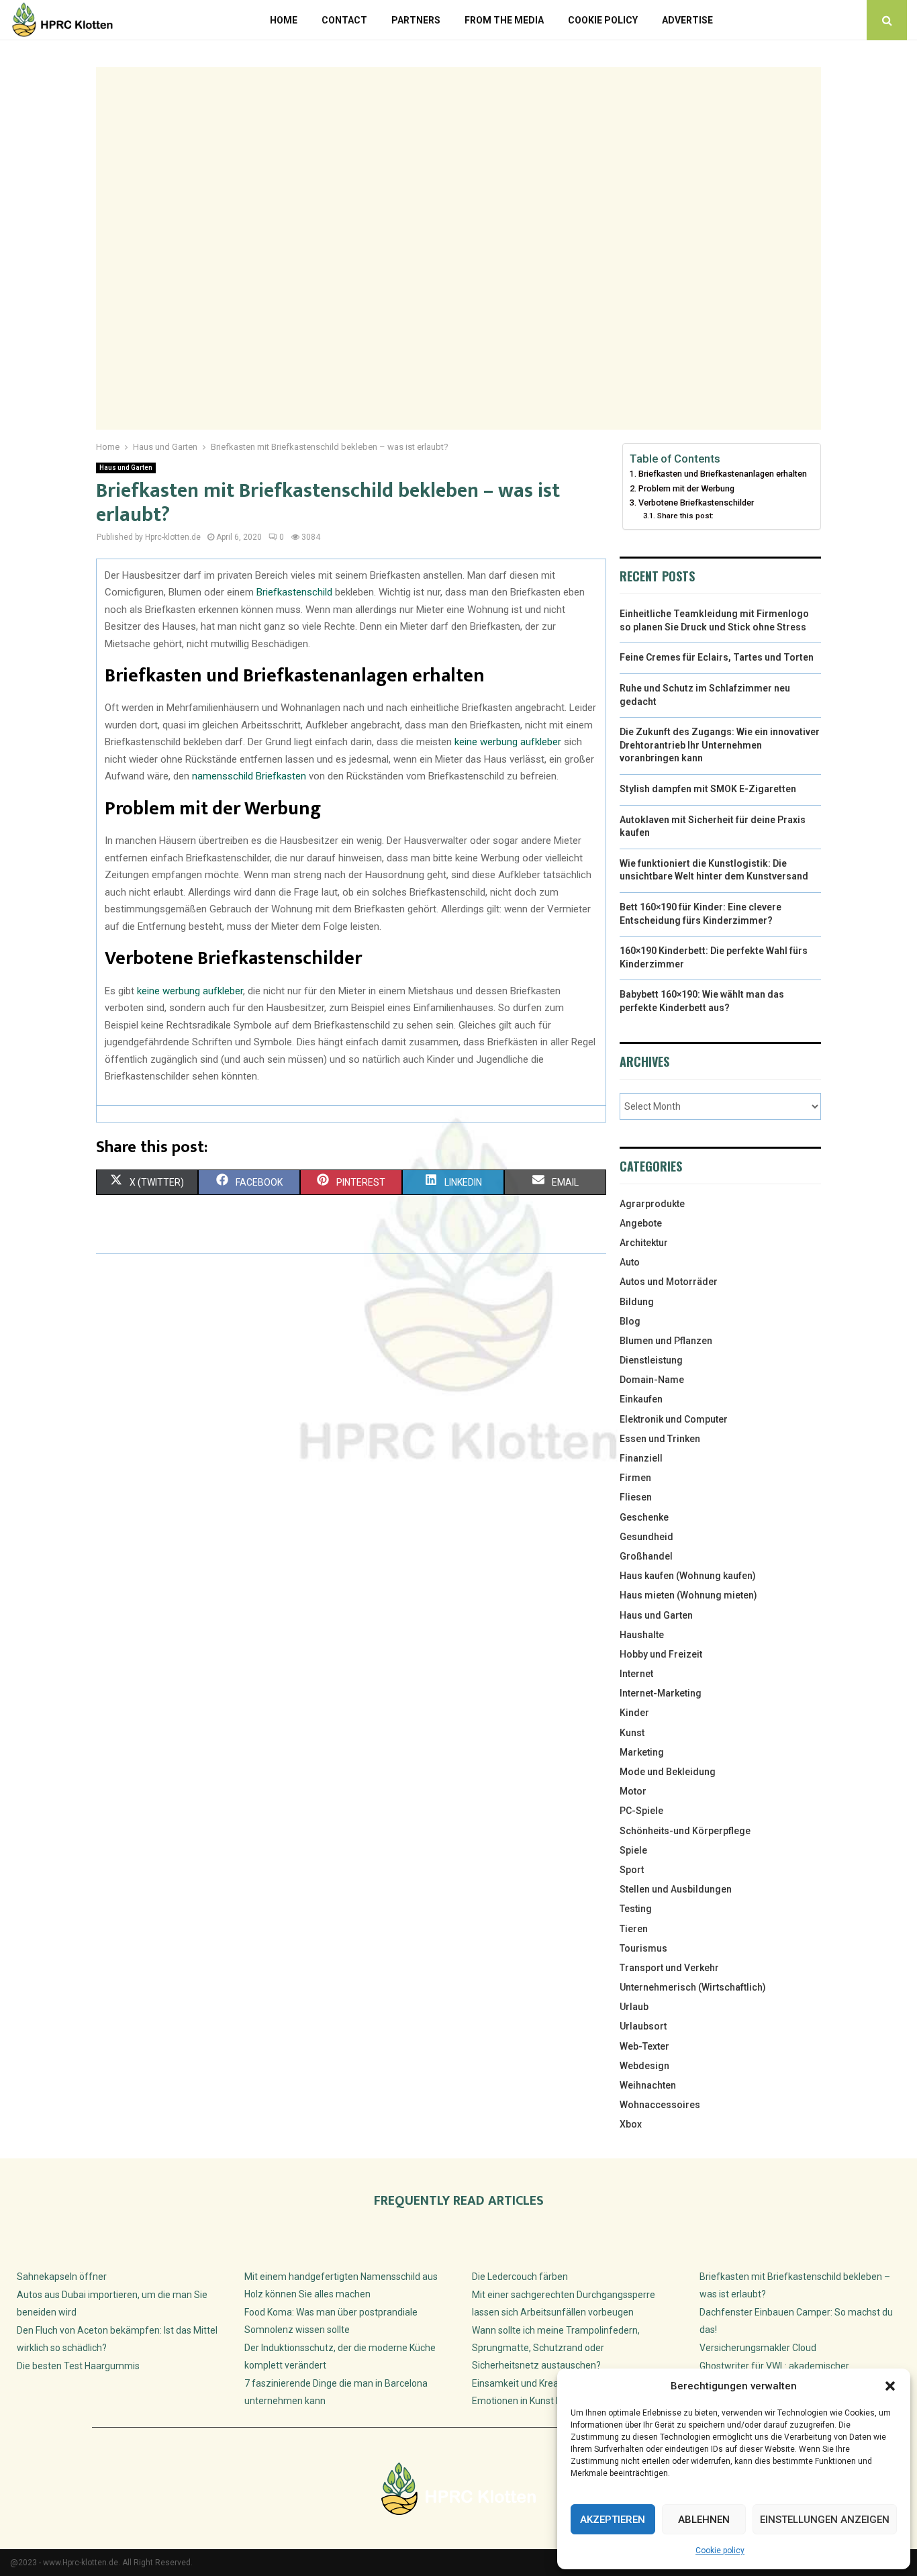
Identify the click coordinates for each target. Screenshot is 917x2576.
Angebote (641, 1223)
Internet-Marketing (661, 1693)
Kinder (634, 1713)
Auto (630, 1262)
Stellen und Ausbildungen (676, 1889)
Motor (633, 1791)
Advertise (687, 20)
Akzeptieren (613, 2520)
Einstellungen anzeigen (825, 2520)
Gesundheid (646, 1537)
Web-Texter (644, 2046)
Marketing (642, 1752)
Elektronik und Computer (674, 1419)
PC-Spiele (641, 1811)
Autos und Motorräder (669, 1282)
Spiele (633, 1850)
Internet (636, 1674)
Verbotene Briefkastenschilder (696, 503)
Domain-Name (652, 1380)
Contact (344, 20)
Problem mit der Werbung (686, 488)
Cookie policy (720, 2550)
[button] (890, 2386)
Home (284, 20)
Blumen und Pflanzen (666, 1341)
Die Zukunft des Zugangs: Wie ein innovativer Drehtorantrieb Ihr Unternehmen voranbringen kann (720, 745)
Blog (630, 1321)
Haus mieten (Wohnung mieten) (688, 1595)
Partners (416, 20)
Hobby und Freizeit (661, 1654)
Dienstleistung (651, 1360)
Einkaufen (641, 1399)
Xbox (631, 2124)
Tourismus (643, 1948)
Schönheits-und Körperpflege (685, 1831)
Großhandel (646, 1556)
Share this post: (685, 516)
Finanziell (641, 1458)
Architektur (644, 1243)
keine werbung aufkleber (508, 742)
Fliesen (636, 1497)
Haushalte (642, 1635)
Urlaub (634, 2007)
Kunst (632, 1733)
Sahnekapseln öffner (62, 2277)
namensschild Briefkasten (249, 776)
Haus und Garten (126, 468)
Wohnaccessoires (660, 2105)
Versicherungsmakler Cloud (758, 2348)
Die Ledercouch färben (520, 2277)
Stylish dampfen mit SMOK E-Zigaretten (708, 789)
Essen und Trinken (660, 1439)
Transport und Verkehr (669, 1968)
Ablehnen (704, 2520)
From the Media (504, 20)
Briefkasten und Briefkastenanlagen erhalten (723, 474)
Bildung (637, 1302)
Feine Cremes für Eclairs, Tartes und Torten (717, 657)
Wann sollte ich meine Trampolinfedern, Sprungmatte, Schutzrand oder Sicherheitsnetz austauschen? (556, 2348)
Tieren (634, 1929)
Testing (636, 1909)
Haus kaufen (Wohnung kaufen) (688, 1576)
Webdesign (644, 2066)
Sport (632, 1870)
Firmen (635, 1478)
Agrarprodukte (652, 1204)
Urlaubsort (643, 2026)
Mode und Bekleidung (668, 1772)
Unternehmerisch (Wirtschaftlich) (693, 1987)
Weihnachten (648, 2085)
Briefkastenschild (294, 592)
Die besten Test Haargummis (78, 2366)
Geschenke (644, 1517)
